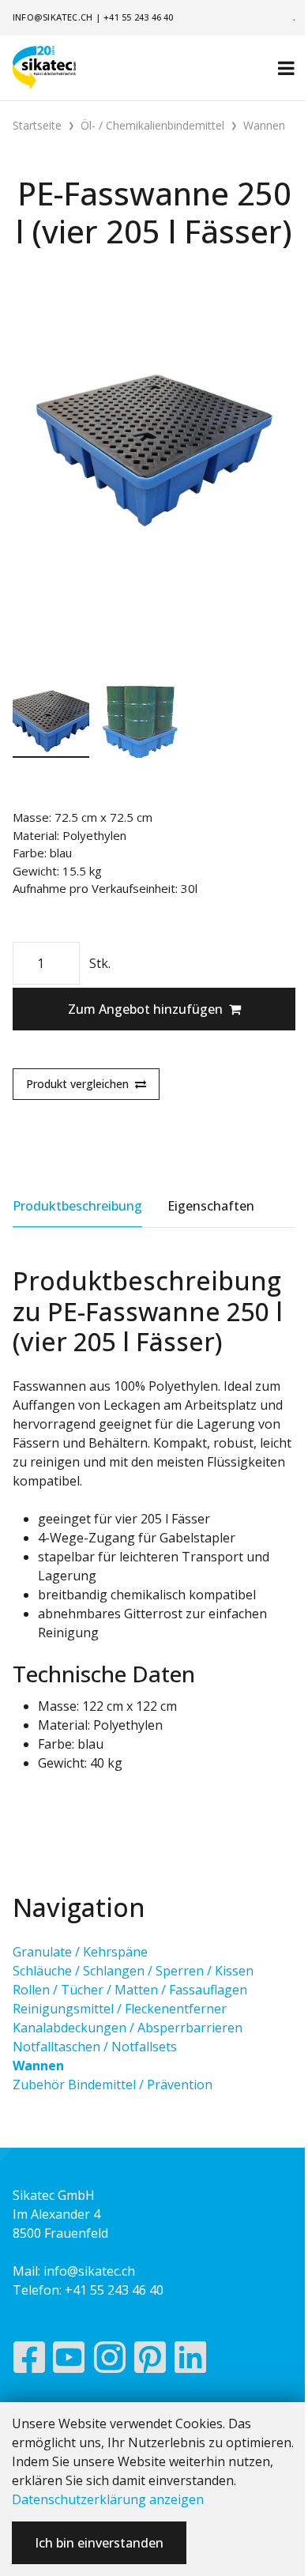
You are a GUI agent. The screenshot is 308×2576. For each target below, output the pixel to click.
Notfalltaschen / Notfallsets (95, 2047)
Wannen (38, 2066)
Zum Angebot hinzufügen (145, 1009)
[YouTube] (69, 2361)
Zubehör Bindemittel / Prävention (113, 2085)
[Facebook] (29, 2361)
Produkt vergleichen (77, 1084)
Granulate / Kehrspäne (80, 1952)
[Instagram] (110, 2361)
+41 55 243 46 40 (139, 17)
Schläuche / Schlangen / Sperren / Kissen (133, 1971)
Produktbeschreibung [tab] (77, 1206)
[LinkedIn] (191, 2361)
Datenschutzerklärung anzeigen (108, 2499)
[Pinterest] (150, 2361)
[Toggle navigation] (286, 68)
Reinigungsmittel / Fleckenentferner (120, 2009)
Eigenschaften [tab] (211, 1206)
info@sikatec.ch (53, 17)
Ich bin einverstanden (99, 2543)
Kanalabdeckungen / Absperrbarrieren (128, 2028)
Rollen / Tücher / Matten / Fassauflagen (130, 1990)
